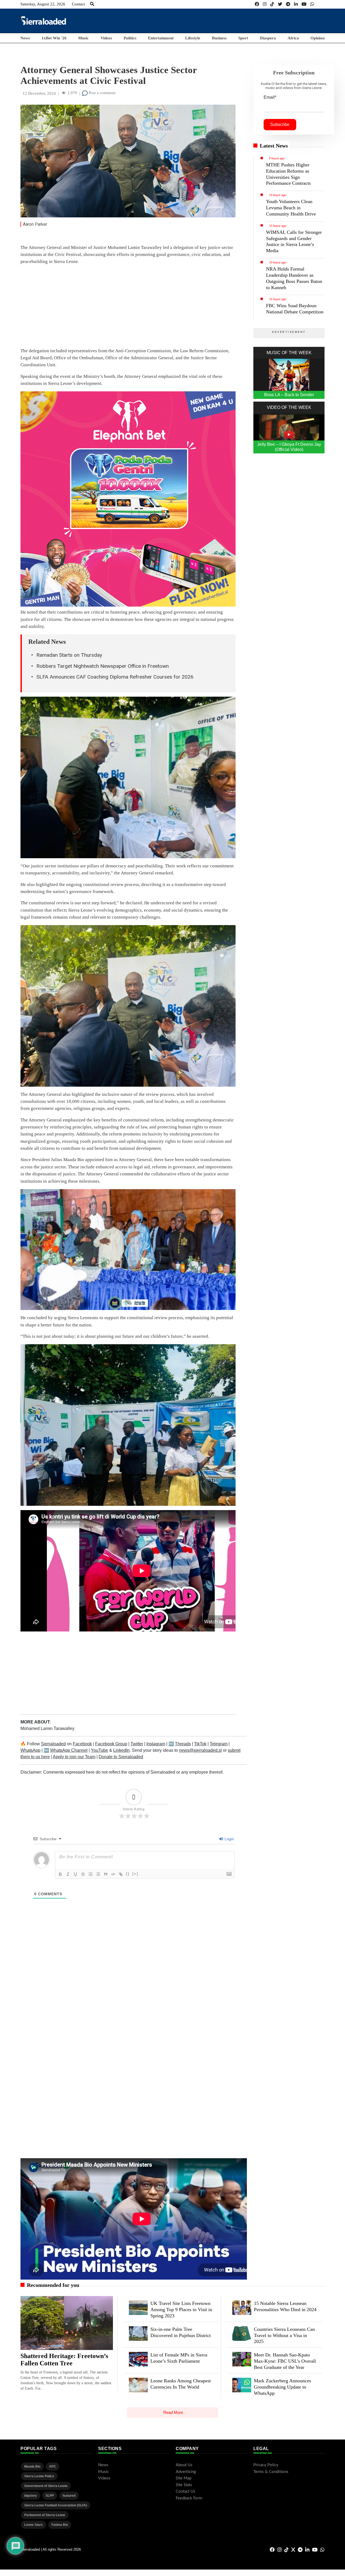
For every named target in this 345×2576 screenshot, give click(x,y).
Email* (270, 97)
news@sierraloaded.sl (200, 1750)
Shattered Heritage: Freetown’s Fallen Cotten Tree (64, 2360)
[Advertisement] (226, 20)
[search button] (92, 4)
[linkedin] (296, 4)
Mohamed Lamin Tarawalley (47, 1728)
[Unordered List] (98, 1874)
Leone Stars (34, 2525)
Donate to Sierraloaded (121, 1757)
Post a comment (101, 93)
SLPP (50, 2496)
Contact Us (186, 2491)
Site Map (184, 2478)
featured (69, 2496)
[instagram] (265, 4)
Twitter (137, 1744)
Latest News (274, 146)
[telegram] (288, 4)
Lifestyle (193, 38)
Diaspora (268, 38)
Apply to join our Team (74, 1757)
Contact (78, 4)
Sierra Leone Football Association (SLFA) (56, 2505)
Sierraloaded (53, 1744)
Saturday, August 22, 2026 (43, 4)
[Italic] (68, 1874)
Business (219, 38)
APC (53, 2466)
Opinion (318, 38)
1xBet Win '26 (54, 38)
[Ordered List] (91, 1874)
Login (229, 1839)
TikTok (200, 1744)
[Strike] (83, 1874)
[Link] (121, 1874)
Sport (243, 38)
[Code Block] (113, 1874)
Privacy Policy (266, 2465)
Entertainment (161, 38)
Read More (173, 2412)
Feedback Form (189, 2498)
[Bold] (60, 1874)
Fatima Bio (60, 2525)
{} (128, 1874)
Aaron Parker (35, 224)
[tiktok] (272, 4)
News (25, 38)
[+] (135, 1874)
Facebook (82, 1744)
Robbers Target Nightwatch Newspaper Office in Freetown (103, 666)
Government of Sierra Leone (46, 2486)
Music (83, 38)
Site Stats (184, 2485)
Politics (130, 38)
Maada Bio (32, 2466)
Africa (293, 38)
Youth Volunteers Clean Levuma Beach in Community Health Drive (291, 208)
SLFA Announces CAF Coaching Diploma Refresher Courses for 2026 (115, 677)
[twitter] (280, 4)
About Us (184, 2465)
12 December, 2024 (39, 93)
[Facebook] (257, 4)
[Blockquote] (106, 1874)
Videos (106, 38)
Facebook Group (111, 1744)
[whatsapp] (312, 4)
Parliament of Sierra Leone (45, 2515)
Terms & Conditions (271, 2472)
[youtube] (304, 4)
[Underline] (75, 1874)
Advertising (186, 2472)
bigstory (31, 2496)
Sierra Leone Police (39, 2476)
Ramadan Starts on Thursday (69, 655)
